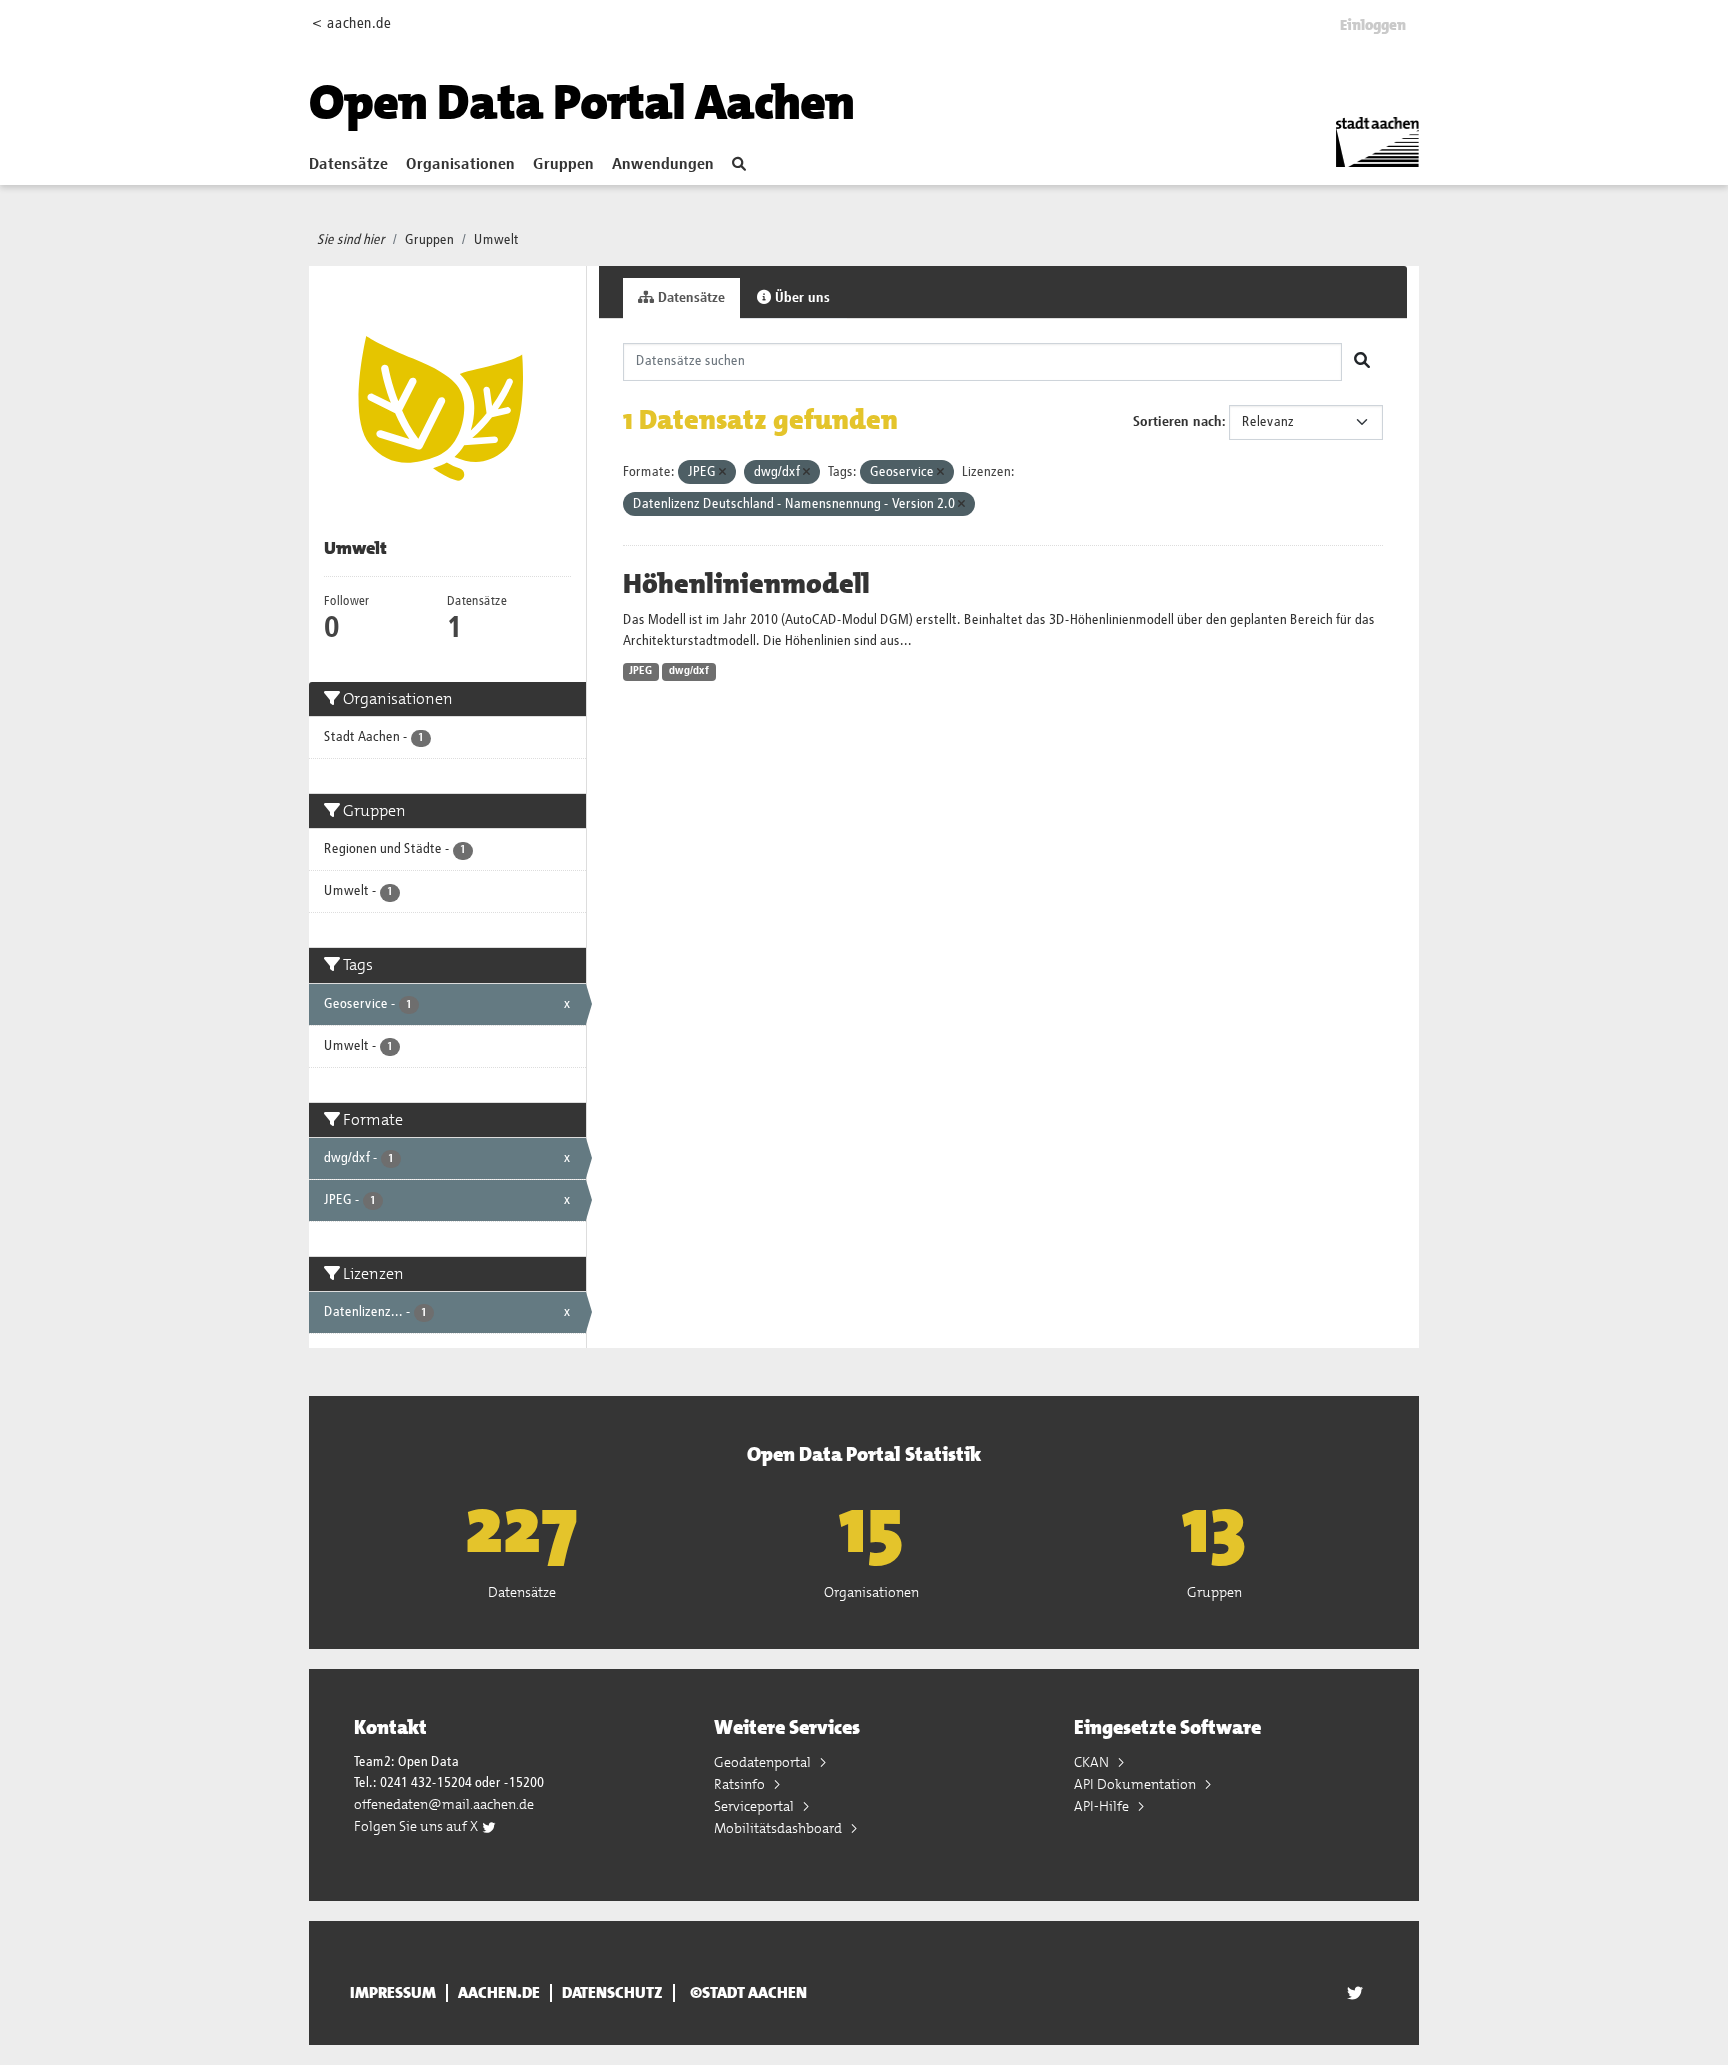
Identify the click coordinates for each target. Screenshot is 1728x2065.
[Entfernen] (722, 472)
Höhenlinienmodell (746, 584)
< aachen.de (351, 23)
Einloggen (1373, 25)
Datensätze (348, 165)
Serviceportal (755, 1806)
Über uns (800, 298)
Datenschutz (612, 1993)
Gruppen (563, 165)
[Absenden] (1362, 362)
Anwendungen (663, 165)
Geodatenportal (764, 1762)
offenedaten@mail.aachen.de (444, 1804)
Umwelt (496, 240)
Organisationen (460, 165)
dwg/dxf (689, 671)
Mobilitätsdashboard (779, 1828)
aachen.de (499, 1993)
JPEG (640, 671)
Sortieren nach (1177, 422)
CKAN (1093, 1762)
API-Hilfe (1103, 1806)
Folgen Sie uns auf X (417, 1826)
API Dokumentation (1136, 1784)
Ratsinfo (741, 1784)
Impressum (393, 1993)
